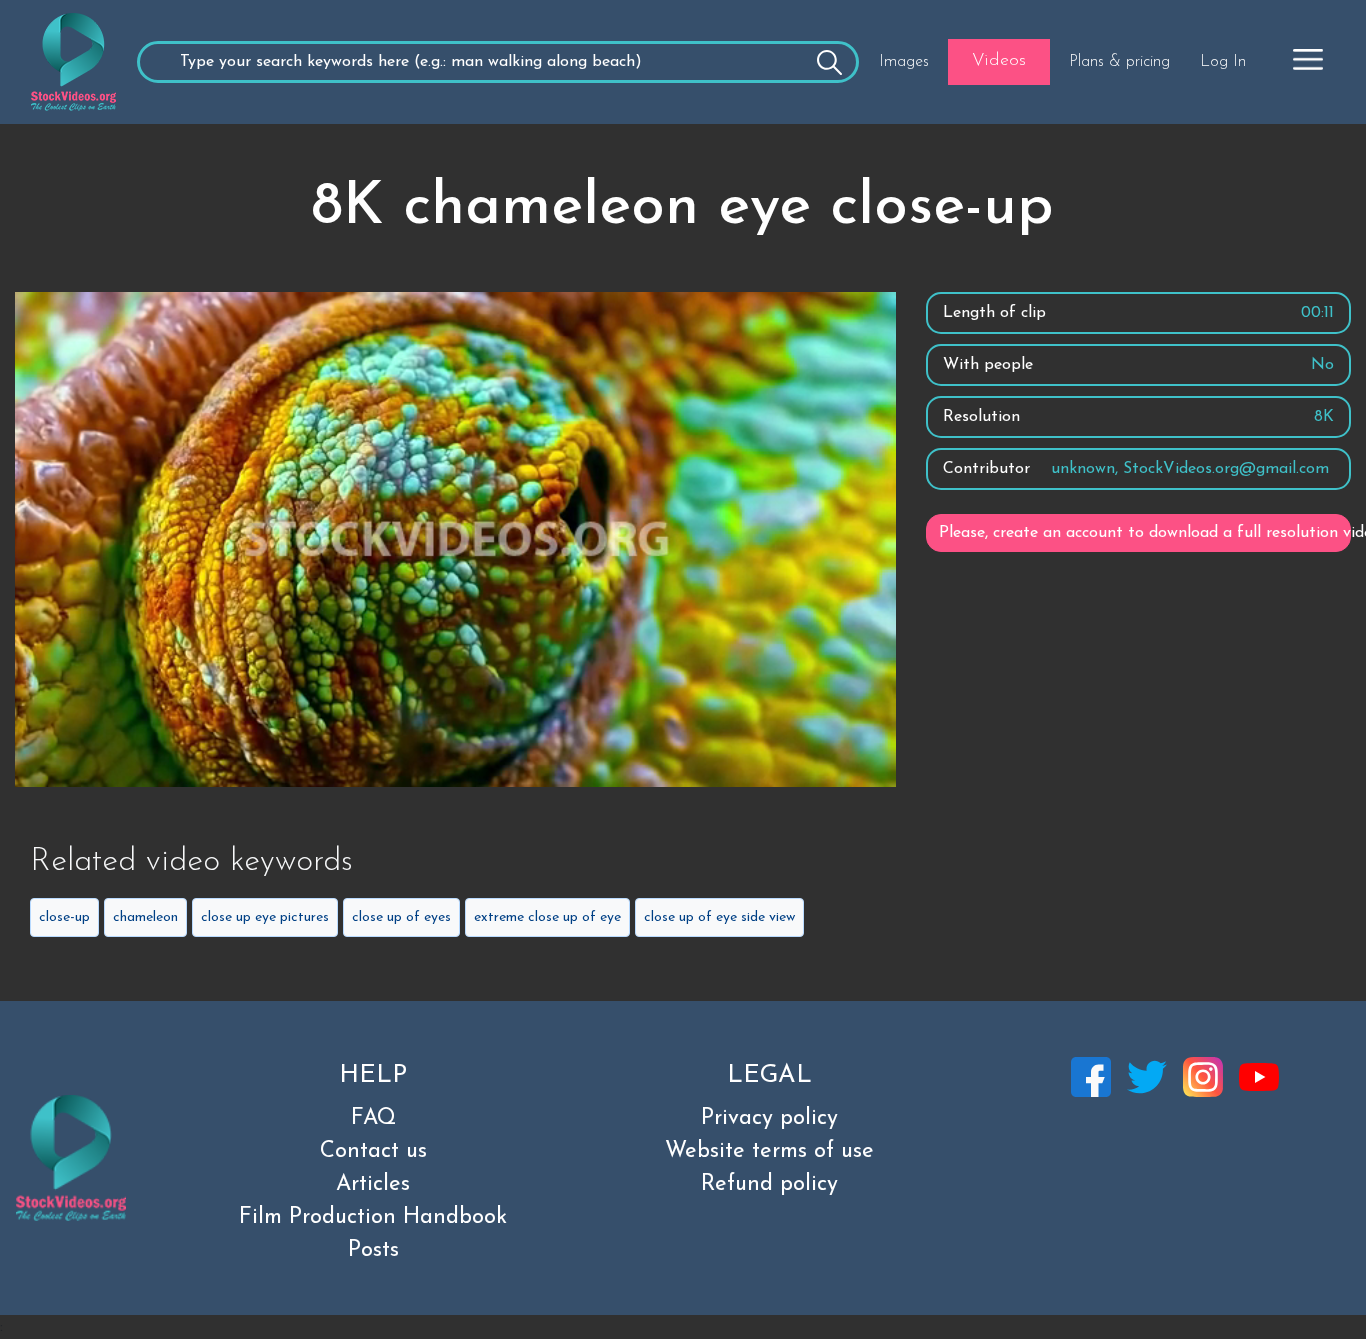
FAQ (373, 1118)
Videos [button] (999, 61)
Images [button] (904, 62)
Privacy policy (769, 1118)
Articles (373, 1184)
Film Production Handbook (373, 1217)
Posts (373, 1250)
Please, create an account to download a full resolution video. (1145, 533)
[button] (1308, 59)
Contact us (373, 1151)
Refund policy (769, 1184)
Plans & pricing (1119, 62)
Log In (1223, 62)
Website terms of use (769, 1151)
